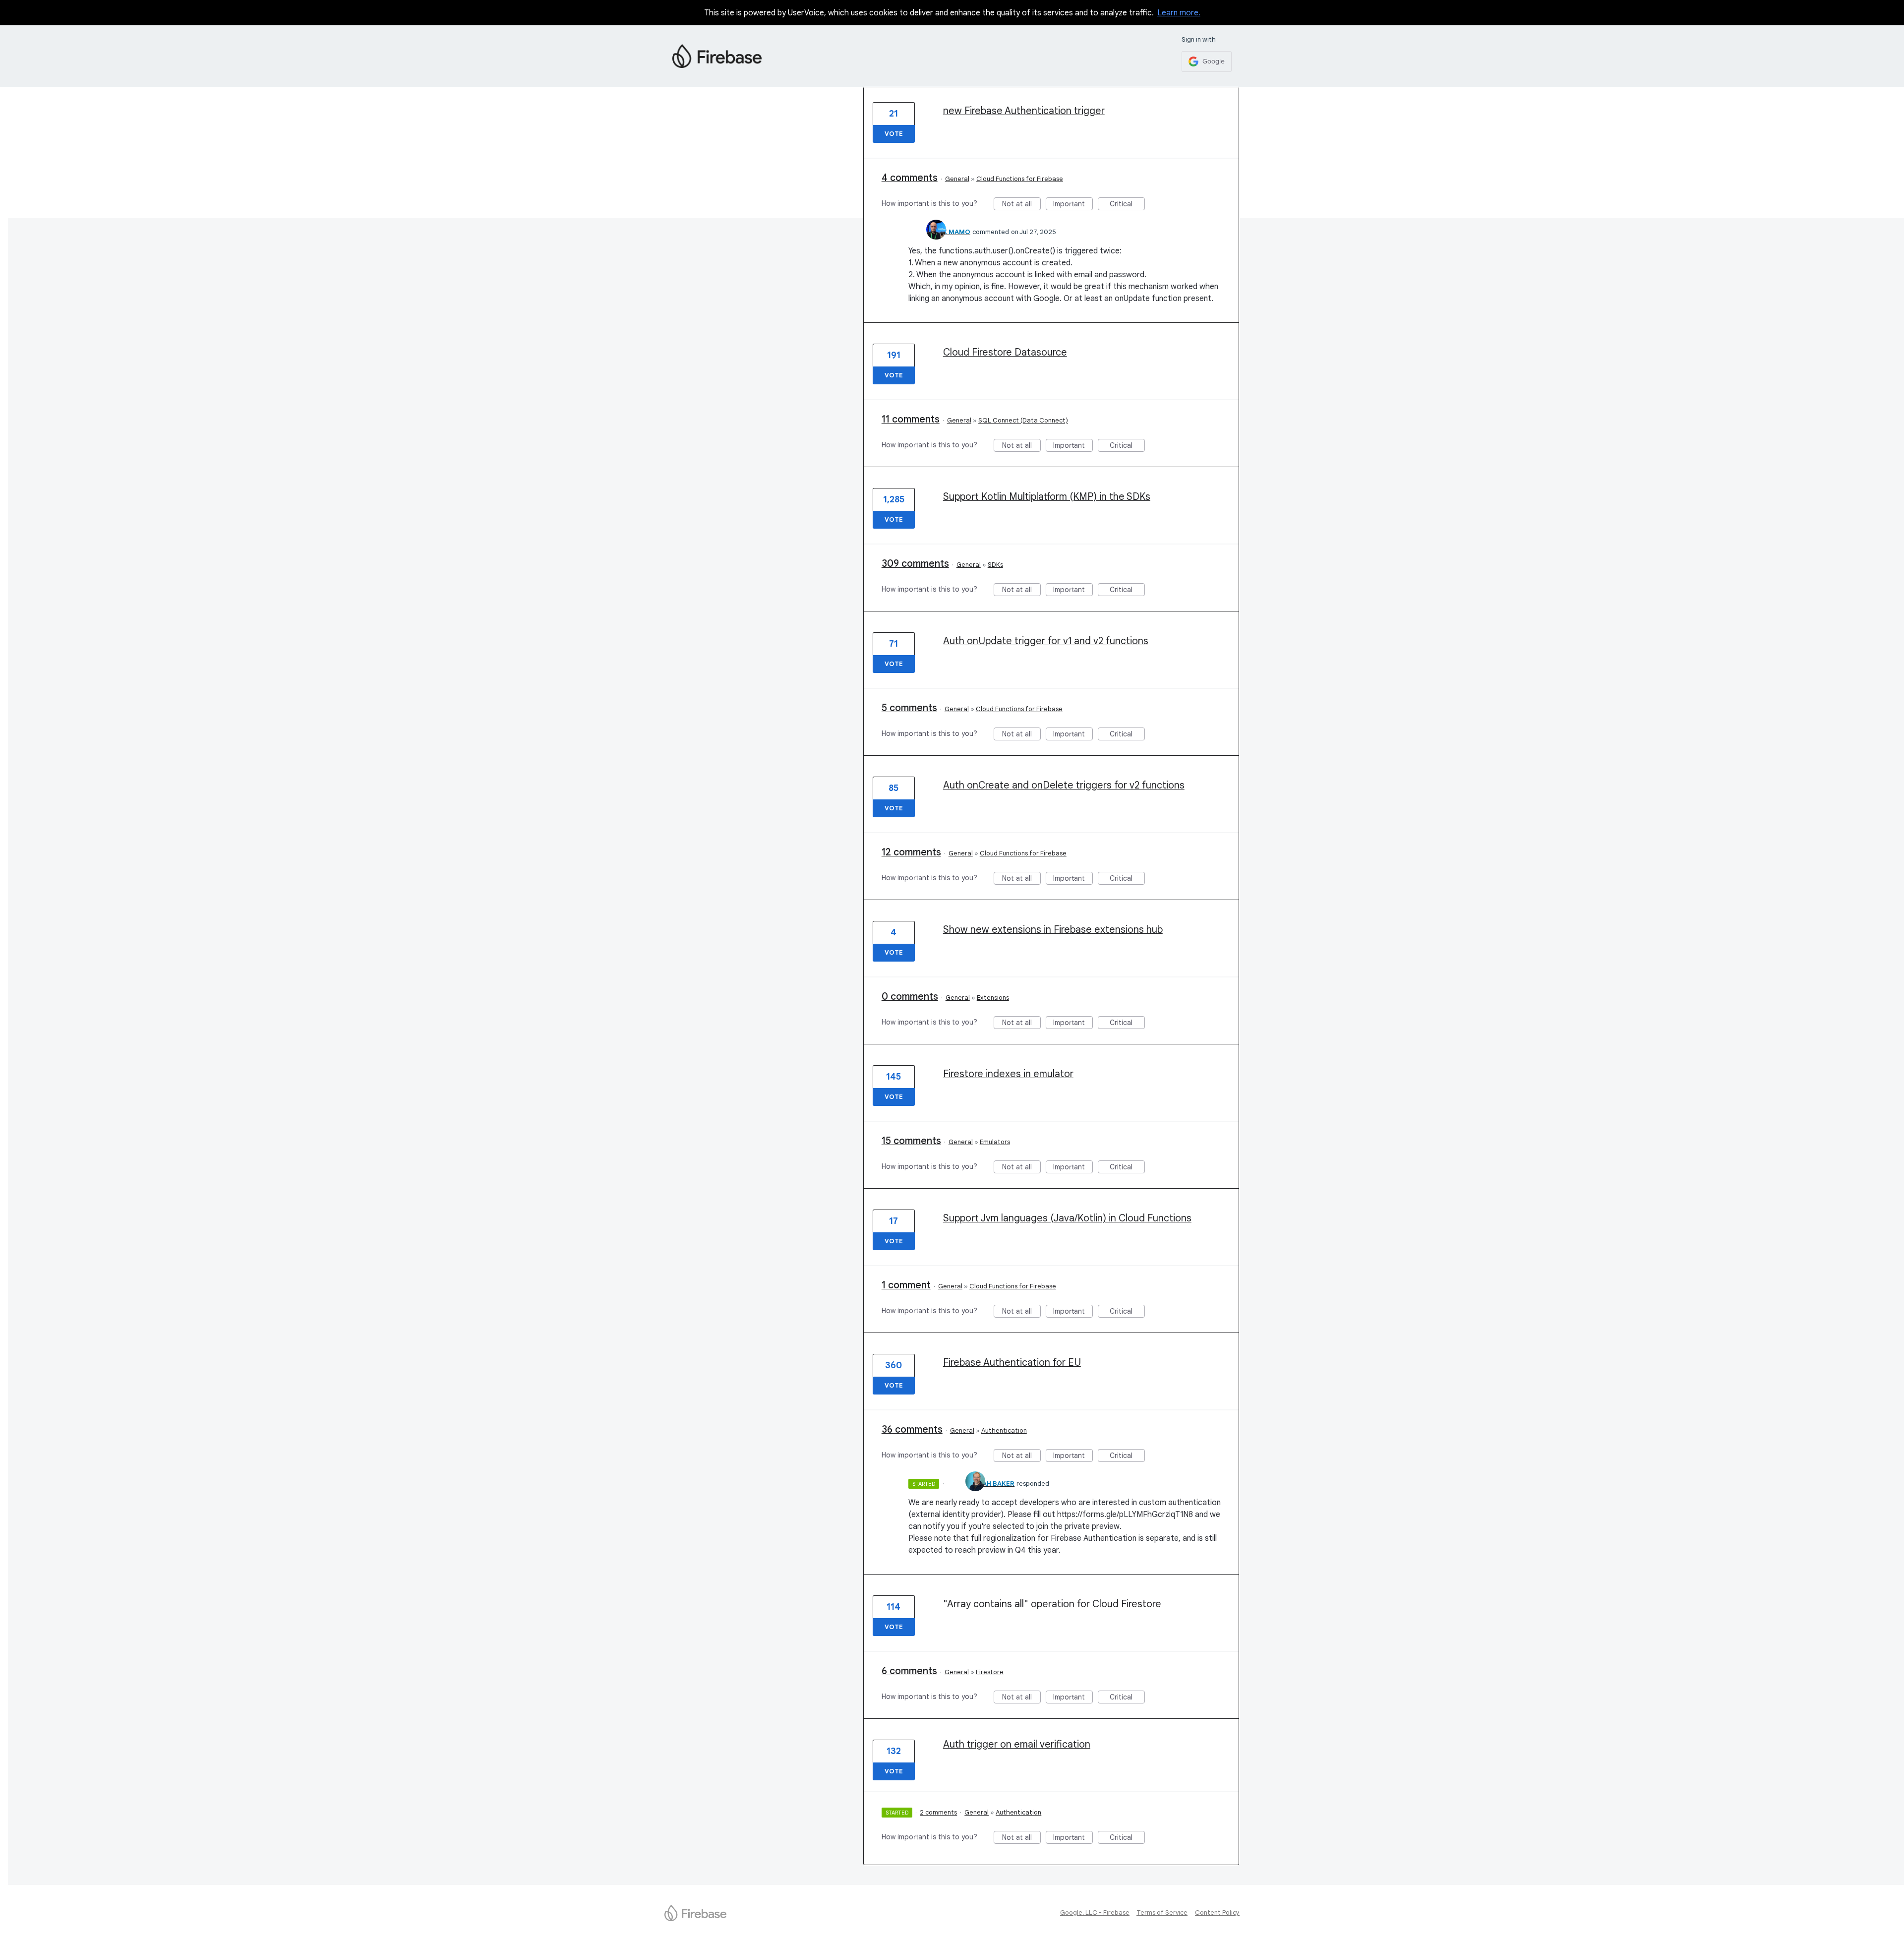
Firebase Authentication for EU (1012, 1363)
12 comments (911, 852)
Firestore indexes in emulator (1008, 1074)
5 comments (909, 708)
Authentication (1004, 1430)
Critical (1127, 205)
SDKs (995, 565)
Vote (894, 134)
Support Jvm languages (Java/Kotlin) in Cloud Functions (1067, 1218)
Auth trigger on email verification (1017, 1744)
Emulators (995, 1142)
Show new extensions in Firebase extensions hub (1053, 930)
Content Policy (1217, 1912)
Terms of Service (1162, 1912)
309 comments (915, 564)
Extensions (993, 998)
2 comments (938, 1812)
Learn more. (1179, 13)
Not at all (1021, 205)
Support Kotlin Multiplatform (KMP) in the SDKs (1047, 497)
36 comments (912, 1429)
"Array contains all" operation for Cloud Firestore (1052, 1604)
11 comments (911, 419)
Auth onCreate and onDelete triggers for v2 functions (1064, 785)
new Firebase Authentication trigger (1024, 111)
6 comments (909, 1671)
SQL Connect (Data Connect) (1023, 420)
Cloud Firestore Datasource (1005, 352)
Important (1073, 205)
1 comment (906, 1285)
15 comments (911, 1141)
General (957, 179)
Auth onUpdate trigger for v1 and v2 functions (1046, 641)
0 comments (910, 997)
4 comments (910, 178)
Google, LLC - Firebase (1095, 1912)
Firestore (990, 1672)
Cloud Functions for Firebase (1020, 179)
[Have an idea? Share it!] (717, 56)
